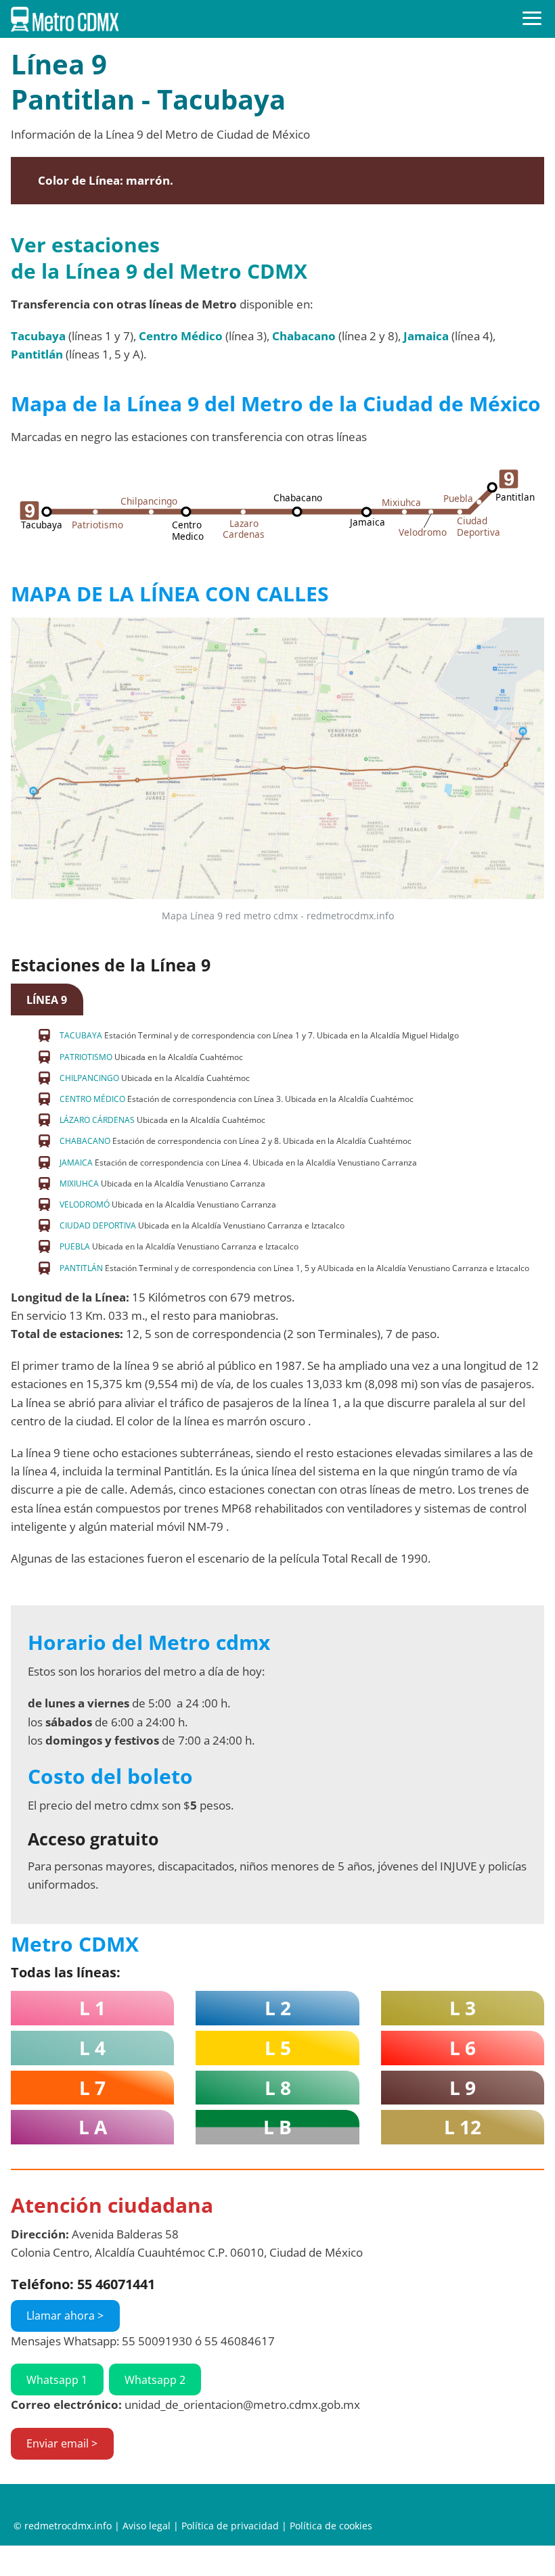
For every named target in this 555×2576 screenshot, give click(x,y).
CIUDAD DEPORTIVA (98, 1225)
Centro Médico (181, 336)
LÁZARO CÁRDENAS (97, 1120)
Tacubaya (38, 336)
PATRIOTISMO (86, 1057)
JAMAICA (76, 1163)
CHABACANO (85, 1141)
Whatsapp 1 (57, 2380)
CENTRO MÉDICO (92, 1099)
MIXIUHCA (79, 1183)
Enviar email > (62, 2443)
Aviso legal (147, 2526)
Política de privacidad (230, 2526)
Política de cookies (331, 2526)
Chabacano (304, 336)
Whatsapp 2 (155, 2380)
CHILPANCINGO (89, 1078)
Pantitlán (37, 354)
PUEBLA (75, 1246)
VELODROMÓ (85, 1204)
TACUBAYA (81, 1035)
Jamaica (426, 336)
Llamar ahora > (65, 2316)
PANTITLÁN (81, 1268)
